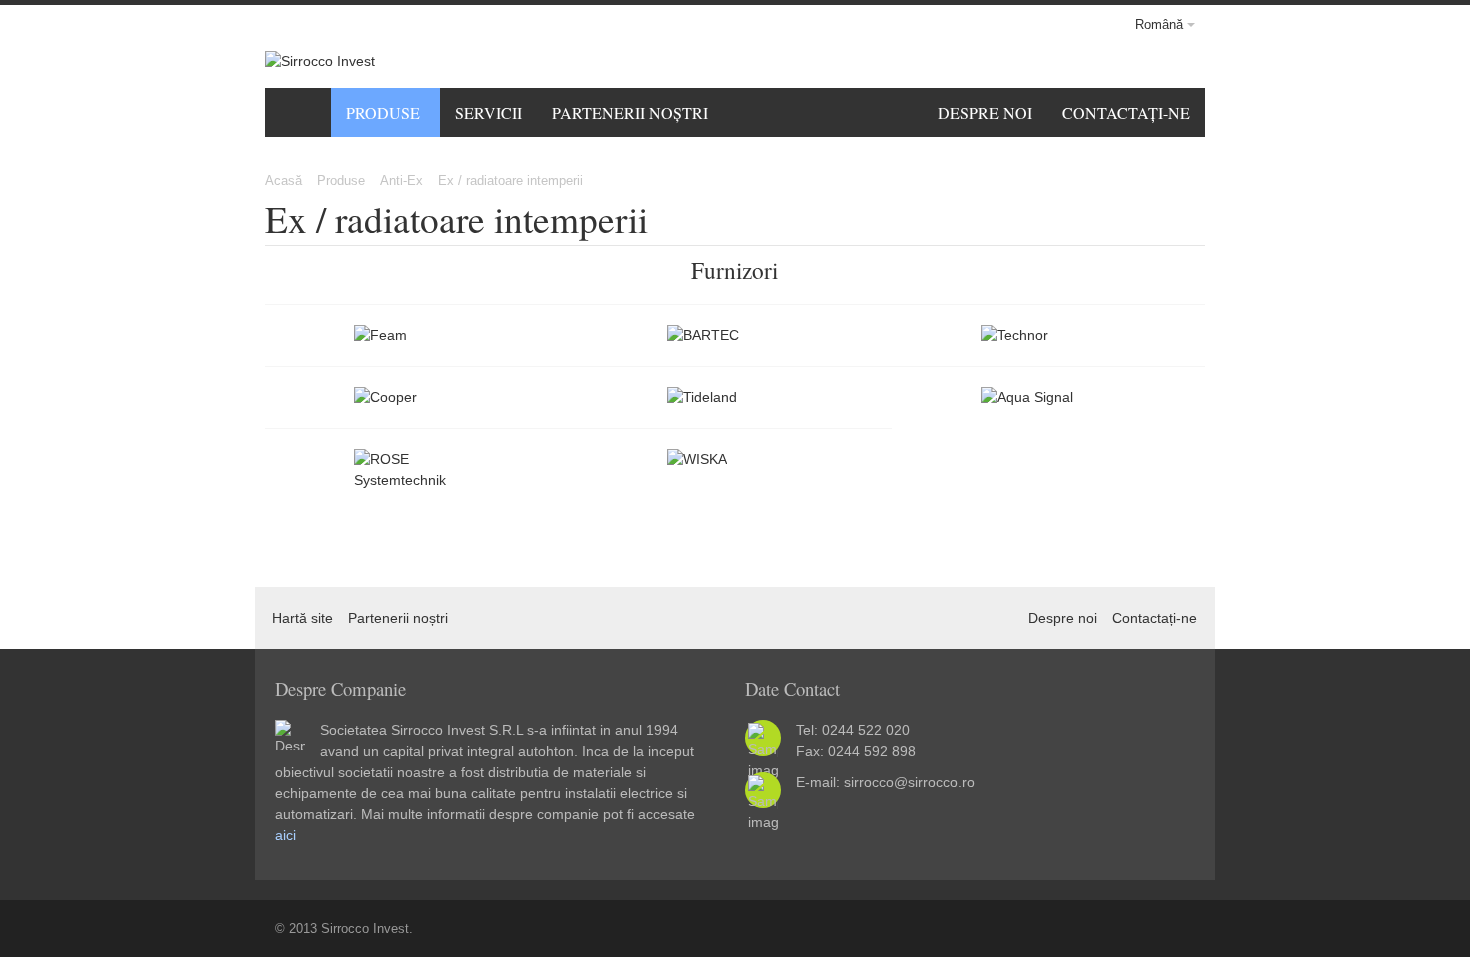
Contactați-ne (1154, 618)
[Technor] (1048, 335)
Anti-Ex (401, 180)
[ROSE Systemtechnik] (421, 470)
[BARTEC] (734, 335)
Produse (341, 180)
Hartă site (302, 618)
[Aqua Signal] (1048, 397)
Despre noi (1062, 618)
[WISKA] (734, 459)
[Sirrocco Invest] (320, 61)
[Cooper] (421, 397)
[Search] (1168, 61)
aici (285, 835)
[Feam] (421, 335)
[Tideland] (734, 397)
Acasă (283, 180)
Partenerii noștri (398, 618)
